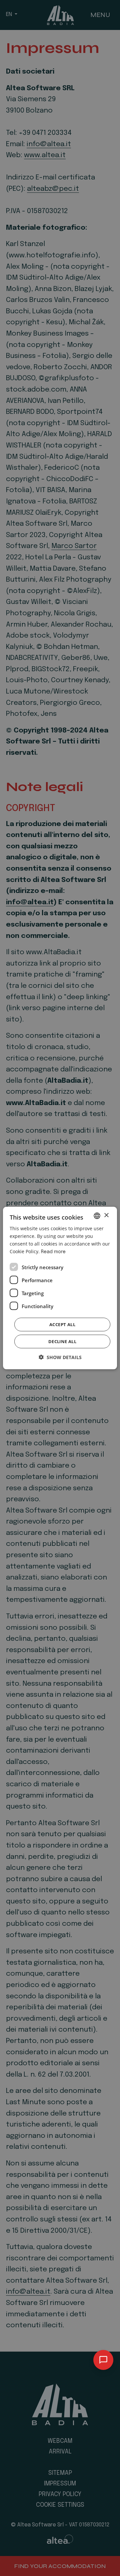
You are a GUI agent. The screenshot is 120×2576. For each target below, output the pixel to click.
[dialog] (60, 1288)
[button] (60, 1357)
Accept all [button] (62, 1324)
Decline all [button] (62, 1341)
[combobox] (97, 1216)
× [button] (106, 1215)
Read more (53, 1252)
